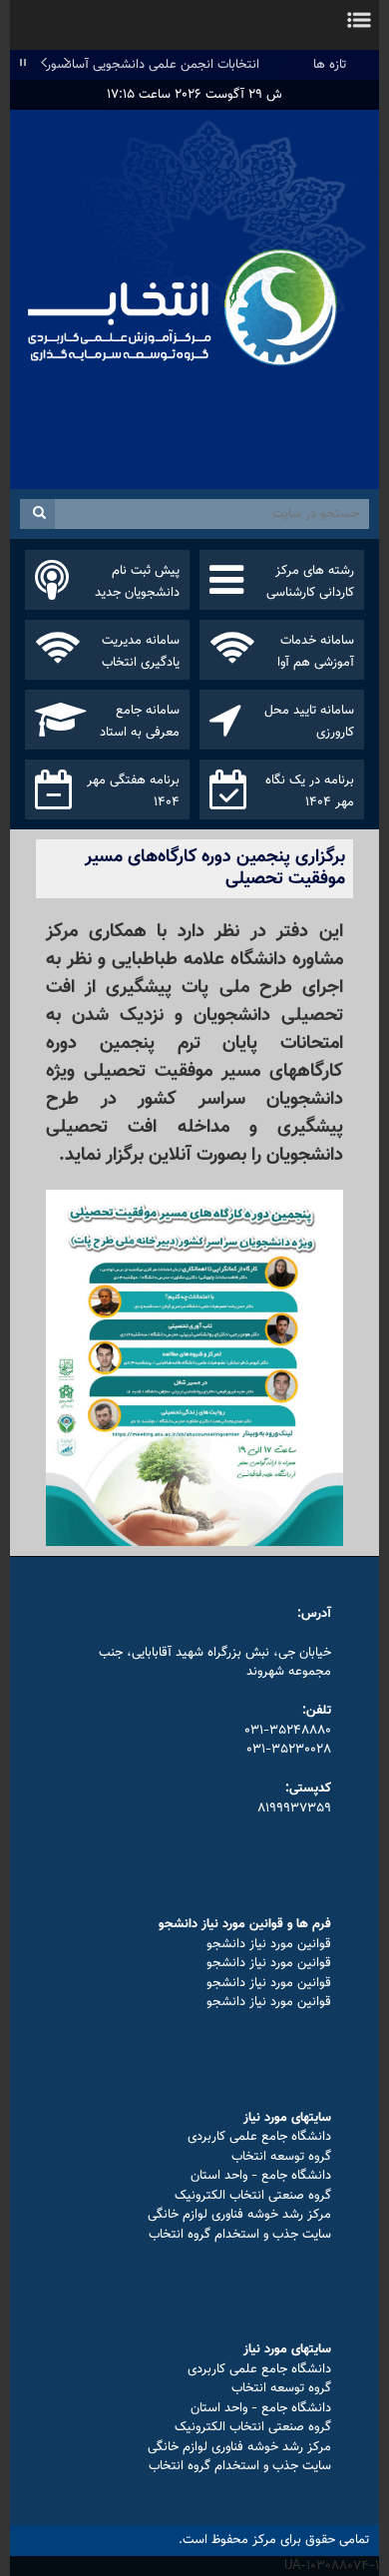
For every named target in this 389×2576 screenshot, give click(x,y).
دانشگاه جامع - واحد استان (261, 2176)
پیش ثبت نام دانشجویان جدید (137, 582)
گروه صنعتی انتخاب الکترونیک (253, 2196)
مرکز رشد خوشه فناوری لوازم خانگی (239, 2215)
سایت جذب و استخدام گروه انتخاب (240, 2235)
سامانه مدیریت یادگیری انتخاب (141, 652)
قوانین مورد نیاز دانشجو (269, 1944)
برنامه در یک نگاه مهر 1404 (310, 791)
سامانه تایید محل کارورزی (309, 722)
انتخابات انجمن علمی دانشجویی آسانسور (153, 65)
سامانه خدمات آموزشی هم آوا (316, 652)
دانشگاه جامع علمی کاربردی (259, 2137)
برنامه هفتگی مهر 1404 (133, 791)
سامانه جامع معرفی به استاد (140, 722)
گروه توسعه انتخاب (281, 2157)
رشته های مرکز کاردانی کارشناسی (310, 582)
